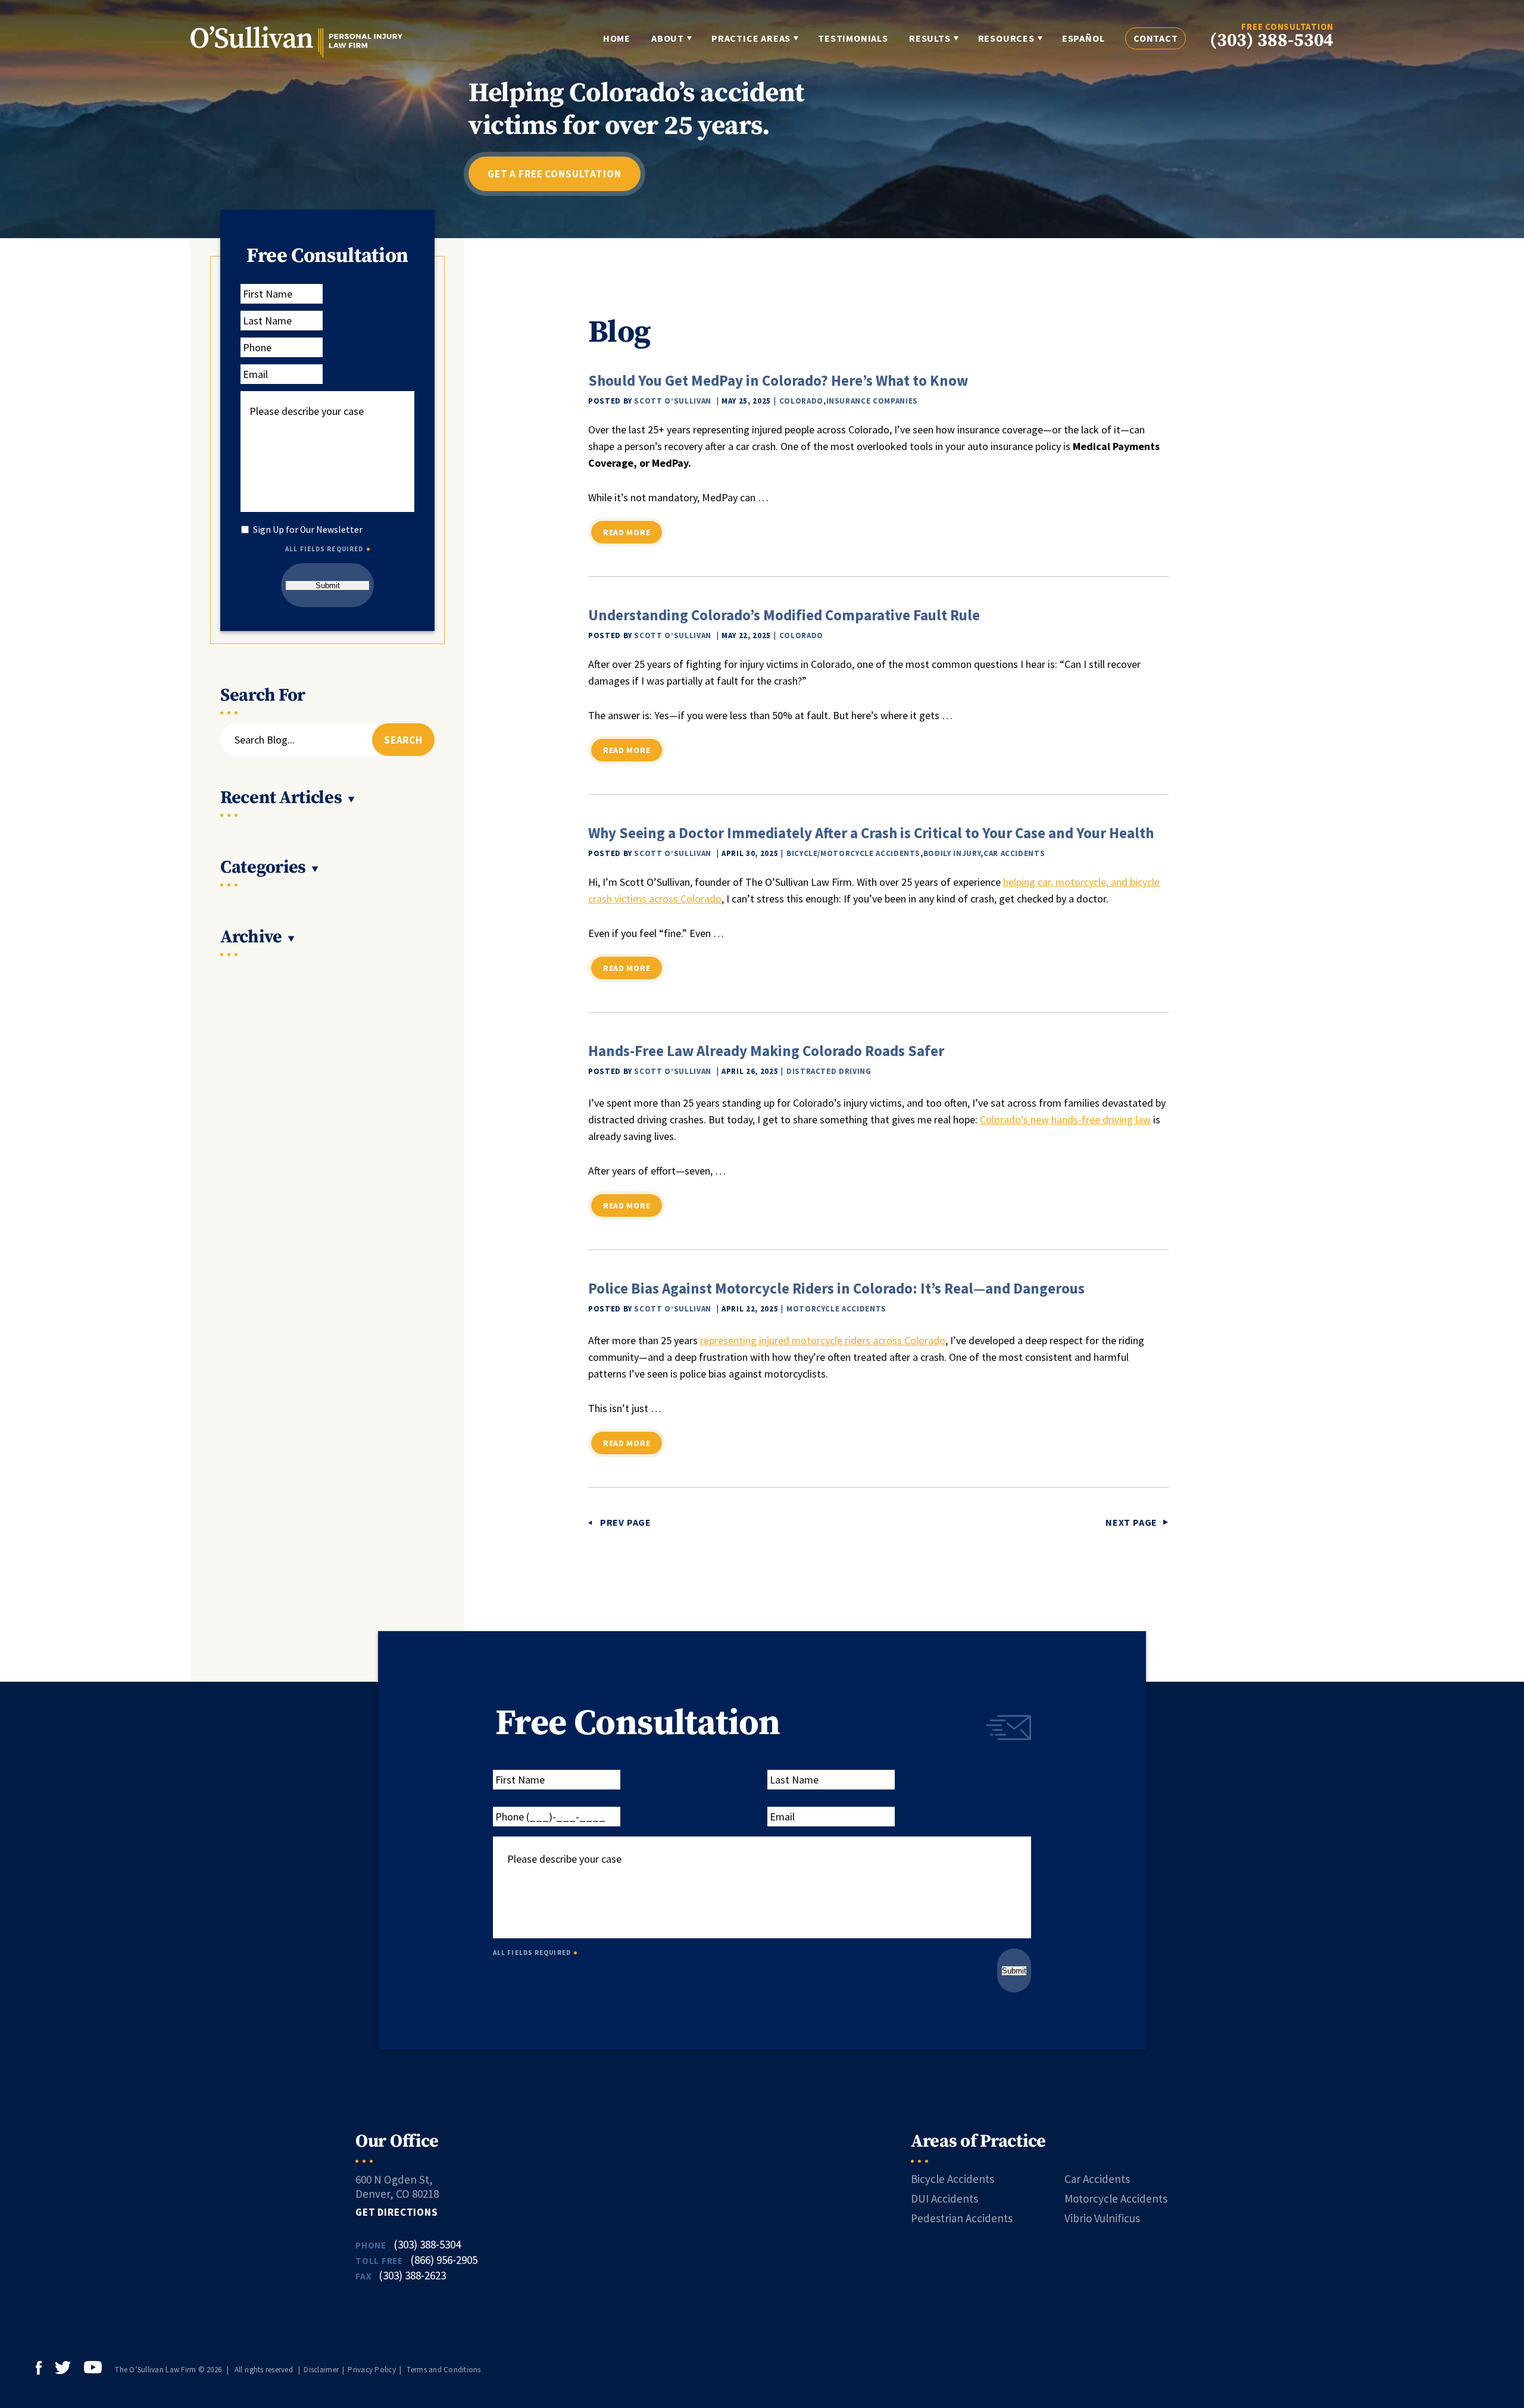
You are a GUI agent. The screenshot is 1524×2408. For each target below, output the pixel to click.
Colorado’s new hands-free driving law (1065, 1119)
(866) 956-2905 (444, 2260)
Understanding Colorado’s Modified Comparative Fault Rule (784, 615)
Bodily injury (952, 853)
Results (930, 38)
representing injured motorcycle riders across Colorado (823, 1340)
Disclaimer (321, 2370)
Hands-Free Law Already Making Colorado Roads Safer (766, 1051)
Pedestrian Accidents (962, 2218)
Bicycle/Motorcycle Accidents (853, 853)
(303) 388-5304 (1272, 41)
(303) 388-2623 (412, 2275)
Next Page (1131, 1522)
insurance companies (872, 401)
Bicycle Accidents (952, 2179)
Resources (1006, 38)
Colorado (801, 401)
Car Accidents (1097, 2179)
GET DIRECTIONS (397, 2212)
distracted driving (829, 1071)
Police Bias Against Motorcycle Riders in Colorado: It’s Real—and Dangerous (836, 1288)
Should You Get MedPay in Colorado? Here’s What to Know (778, 380)
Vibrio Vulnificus (1102, 2218)
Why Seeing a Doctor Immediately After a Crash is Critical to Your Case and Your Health (871, 833)
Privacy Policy (372, 2370)
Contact (1156, 38)
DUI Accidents (944, 2198)
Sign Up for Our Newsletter (308, 530)
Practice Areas (751, 38)
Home (617, 38)
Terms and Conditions (444, 2370)
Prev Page (626, 1522)
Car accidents (1014, 853)
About (668, 38)
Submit (328, 585)
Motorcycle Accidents (836, 1309)
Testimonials (853, 38)
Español (1083, 38)
